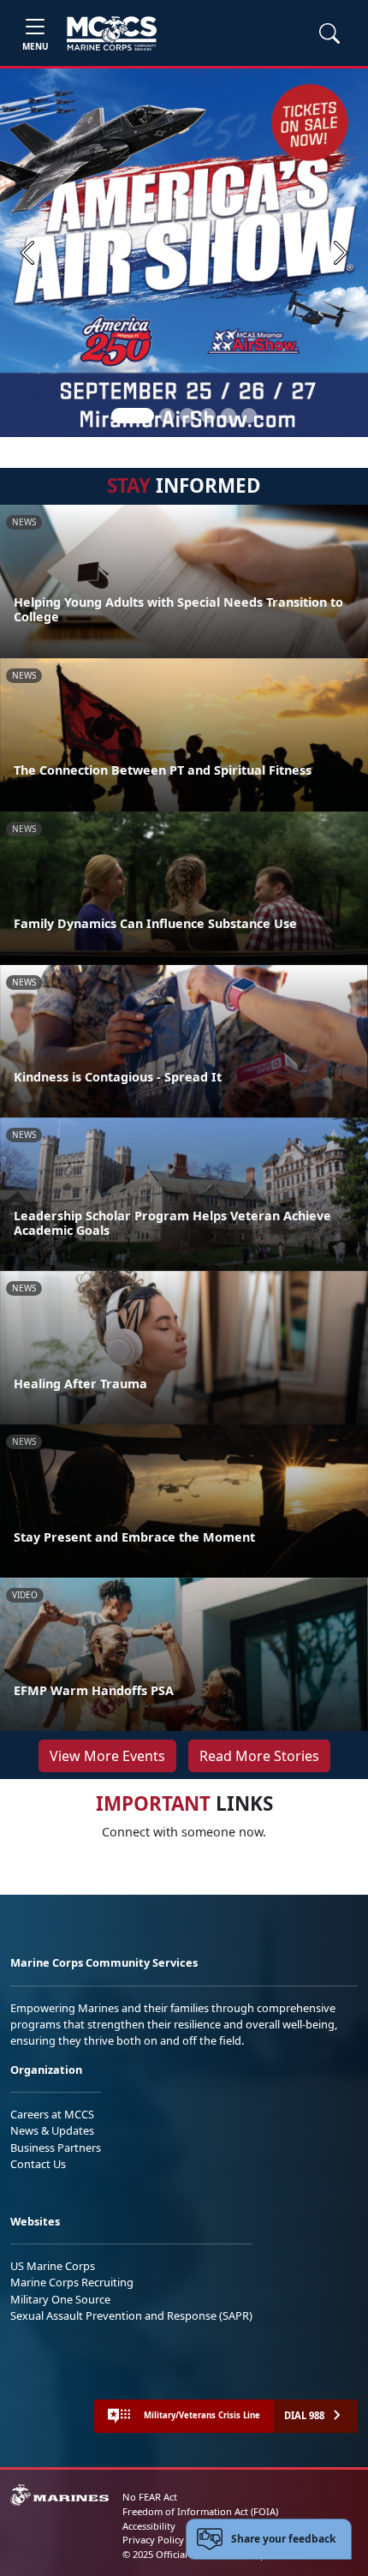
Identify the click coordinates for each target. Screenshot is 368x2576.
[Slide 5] (229, 416)
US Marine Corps (53, 2266)
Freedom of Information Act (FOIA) (200, 2511)
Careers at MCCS (52, 2114)
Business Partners (56, 2148)
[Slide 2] (167, 416)
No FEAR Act (150, 2497)
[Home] (112, 33)
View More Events (107, 1756)
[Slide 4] (208, 416)
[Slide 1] (133, 416)
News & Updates (52, 2130)
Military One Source (60, 2299)
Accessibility (149, 2526)
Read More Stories (259, 1756)
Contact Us (38, 2164)
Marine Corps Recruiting (72, 2282)
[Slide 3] (187, 416)
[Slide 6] (249, 416)
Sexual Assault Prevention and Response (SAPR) (131, 2315)
